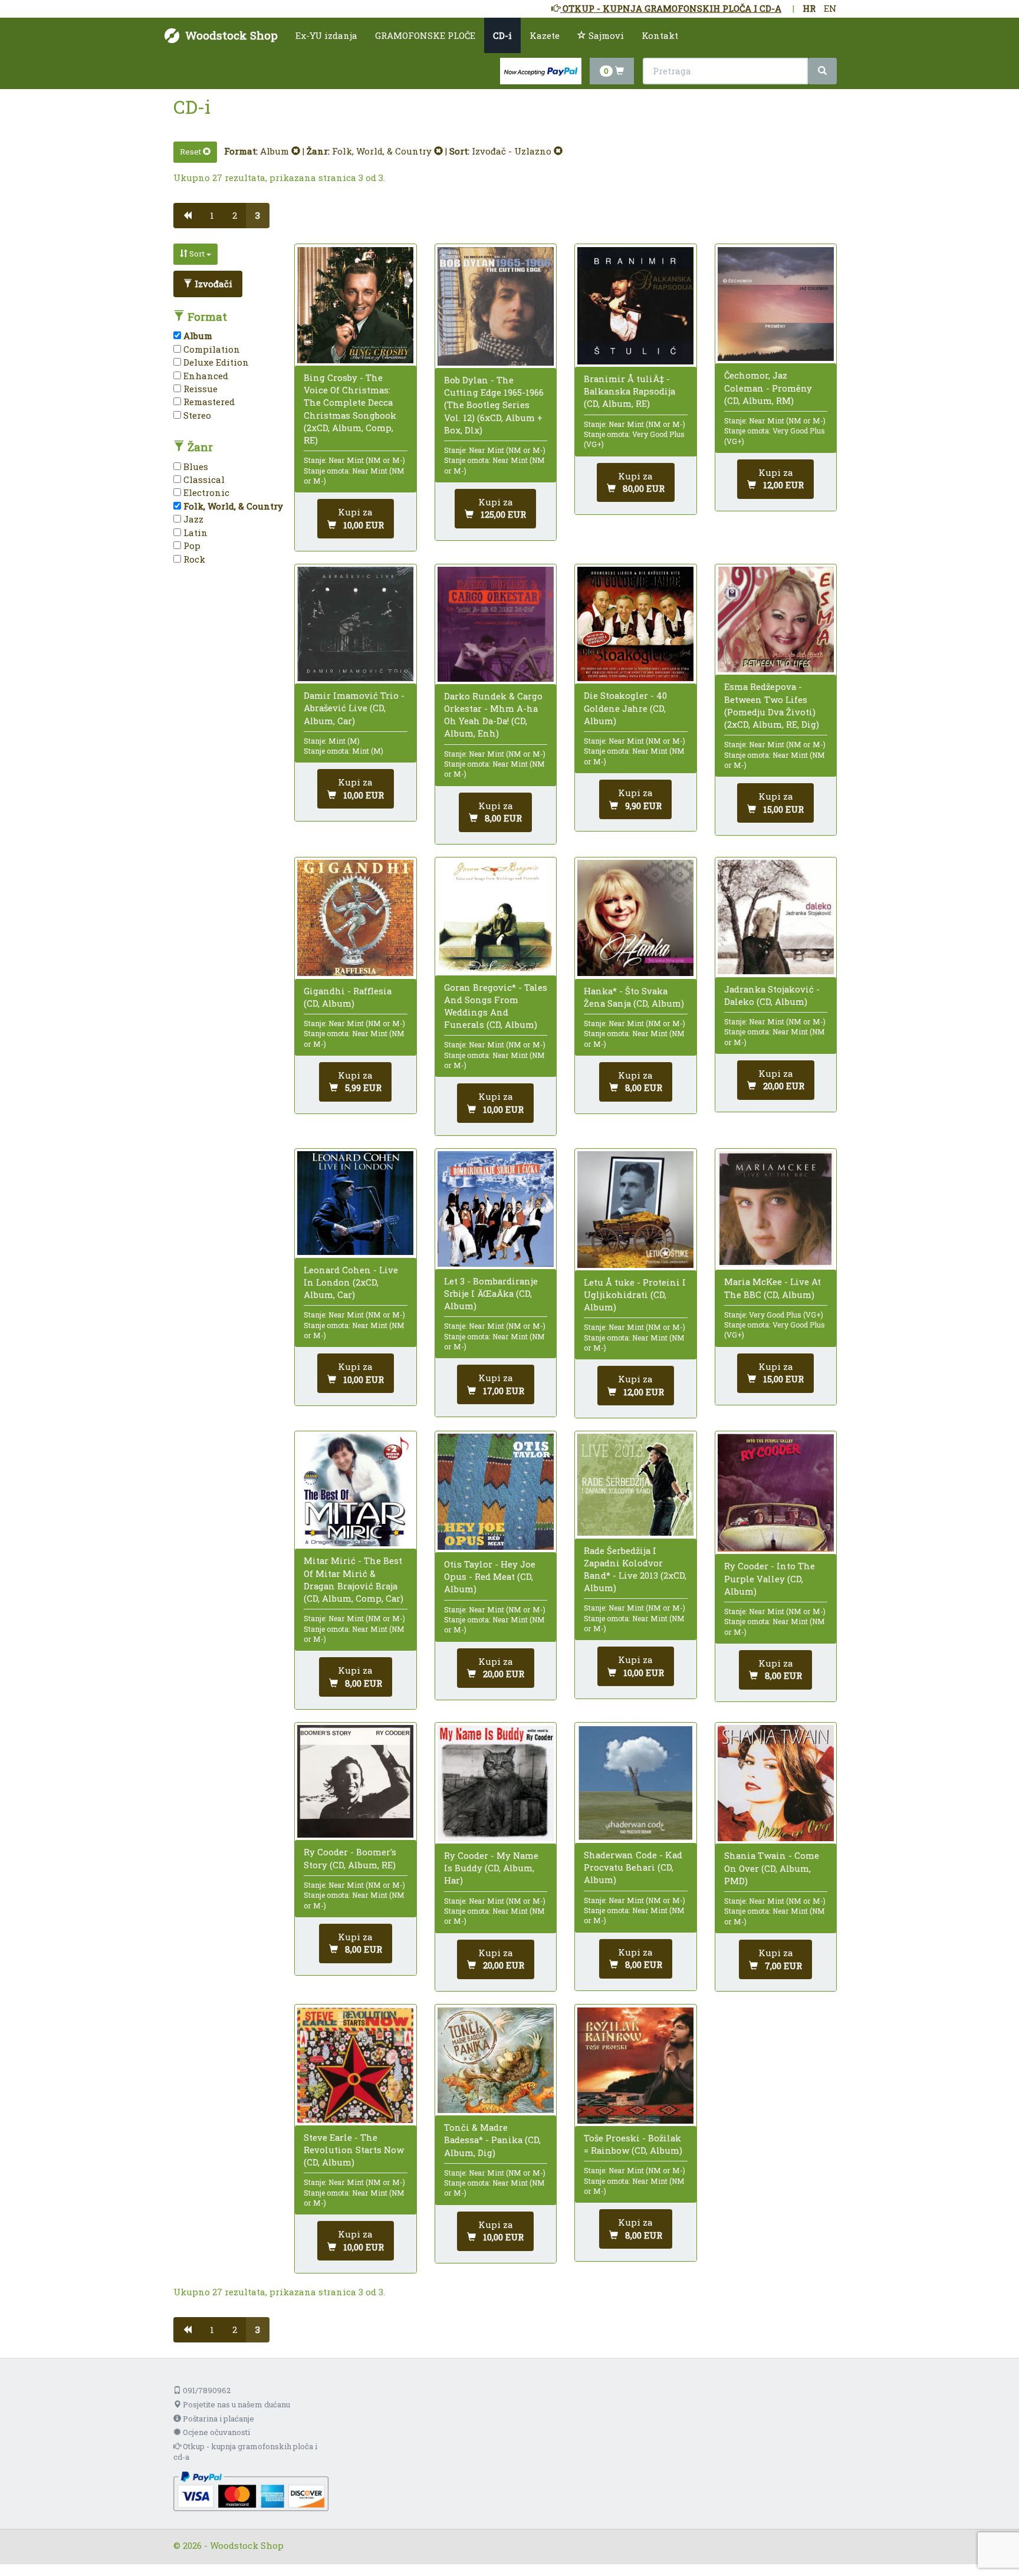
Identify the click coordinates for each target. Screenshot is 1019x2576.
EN (830, 8)
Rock (193, 559)
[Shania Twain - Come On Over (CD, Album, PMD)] (776, 1783)
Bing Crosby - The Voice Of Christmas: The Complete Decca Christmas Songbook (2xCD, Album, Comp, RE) (350, 409)
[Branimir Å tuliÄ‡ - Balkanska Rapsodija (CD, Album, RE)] (635, 306)
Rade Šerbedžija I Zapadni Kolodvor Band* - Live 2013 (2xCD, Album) (635, 1569)
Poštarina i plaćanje (218, 2419)
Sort (197, 254)
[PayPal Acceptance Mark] (251, 2490)
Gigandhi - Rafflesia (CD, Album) (348, 997)
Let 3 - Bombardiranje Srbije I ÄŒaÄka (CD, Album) (491, 1293)
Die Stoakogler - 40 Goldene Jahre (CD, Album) (625, 708)
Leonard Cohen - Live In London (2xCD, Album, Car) (351, 1282)
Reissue (199, 389)
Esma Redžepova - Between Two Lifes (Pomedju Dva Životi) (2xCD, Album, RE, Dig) (772, 705)
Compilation (211, 349)
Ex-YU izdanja (326, 35)
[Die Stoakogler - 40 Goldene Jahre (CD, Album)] (635, 624)
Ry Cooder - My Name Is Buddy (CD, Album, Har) (491, 1868)
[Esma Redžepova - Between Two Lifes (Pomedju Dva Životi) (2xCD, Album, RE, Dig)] (776, 620)
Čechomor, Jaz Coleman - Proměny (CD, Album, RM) (768, 387)
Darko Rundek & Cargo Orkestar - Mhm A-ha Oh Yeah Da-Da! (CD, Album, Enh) (493, 715)
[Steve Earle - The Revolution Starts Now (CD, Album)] (355, 2065)
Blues (195, 466)
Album (276, 151)
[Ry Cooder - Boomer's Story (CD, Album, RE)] (355, 1782)
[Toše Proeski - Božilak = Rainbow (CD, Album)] (635, 2066)
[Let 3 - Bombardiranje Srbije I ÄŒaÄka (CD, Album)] (496, 1209)
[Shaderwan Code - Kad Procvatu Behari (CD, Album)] (635, 1783)
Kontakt (660, 35)
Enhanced (205, 376)
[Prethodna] (187, 216)
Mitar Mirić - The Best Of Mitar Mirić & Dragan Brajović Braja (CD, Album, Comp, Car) (354, 1579)
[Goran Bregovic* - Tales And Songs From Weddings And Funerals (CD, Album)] (496, 916)
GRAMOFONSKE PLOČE (425, 35)
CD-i (502, 35)
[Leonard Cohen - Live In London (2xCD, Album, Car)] (355, 1203)
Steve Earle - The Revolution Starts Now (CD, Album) (354, 2150)
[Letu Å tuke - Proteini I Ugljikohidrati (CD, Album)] (635, 1210)
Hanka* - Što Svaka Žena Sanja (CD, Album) (634, 997)
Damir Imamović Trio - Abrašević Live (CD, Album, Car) (354, 708)
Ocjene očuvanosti (216, 2432)
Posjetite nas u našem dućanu (236, 2404)
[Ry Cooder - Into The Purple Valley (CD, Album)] (776, 1493)
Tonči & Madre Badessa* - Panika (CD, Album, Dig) (492, 2140)
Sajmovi (605, 35)
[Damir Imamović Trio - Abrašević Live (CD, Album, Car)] (355, 624)
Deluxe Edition (215, 362)
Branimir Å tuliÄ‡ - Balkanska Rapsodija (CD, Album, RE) (630, 391)
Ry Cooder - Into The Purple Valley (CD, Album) (770, 1578)
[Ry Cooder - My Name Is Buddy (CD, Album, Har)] (496, 1783)
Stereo (196, 415)
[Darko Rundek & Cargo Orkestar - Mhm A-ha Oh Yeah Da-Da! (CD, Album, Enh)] (496, 624)
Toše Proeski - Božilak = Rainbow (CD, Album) (633, 2144)
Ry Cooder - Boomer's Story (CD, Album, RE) (350, 1858)
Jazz (192, 519)
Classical (203, 479)
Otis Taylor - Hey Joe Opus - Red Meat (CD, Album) (490, 1576)
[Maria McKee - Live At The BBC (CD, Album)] (776, 1209)
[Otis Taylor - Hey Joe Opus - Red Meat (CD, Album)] (496, 1492)
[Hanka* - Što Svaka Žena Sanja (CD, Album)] (635, 918)
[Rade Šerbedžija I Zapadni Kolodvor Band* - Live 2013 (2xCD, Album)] (635, 1485)
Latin (194, 533)
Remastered (208, 402)
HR (809, 8)
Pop (191, 546)
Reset (191, 152)
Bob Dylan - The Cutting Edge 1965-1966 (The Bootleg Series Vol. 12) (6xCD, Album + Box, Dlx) (494, 405)
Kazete (545, 35)
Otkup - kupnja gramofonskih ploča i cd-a (245, 2452)
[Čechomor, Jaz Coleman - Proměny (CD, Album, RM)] (776, 304)
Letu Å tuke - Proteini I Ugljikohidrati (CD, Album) (635, 1294)
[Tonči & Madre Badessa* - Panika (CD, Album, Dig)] (496, 2061)
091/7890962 (206, 2390)
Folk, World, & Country (383, 151)
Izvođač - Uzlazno (513, 151)
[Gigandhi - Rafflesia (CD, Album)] (355, 918)
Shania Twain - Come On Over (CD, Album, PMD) (772, 1868)
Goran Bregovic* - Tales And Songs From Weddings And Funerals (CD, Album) (496, 1006)
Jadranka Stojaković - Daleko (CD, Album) (772, 995)
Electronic (205, 492)
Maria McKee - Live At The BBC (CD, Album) (773, 1288)
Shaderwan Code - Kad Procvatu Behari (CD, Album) (633, 1867)
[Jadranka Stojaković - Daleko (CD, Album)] (776, 917)
